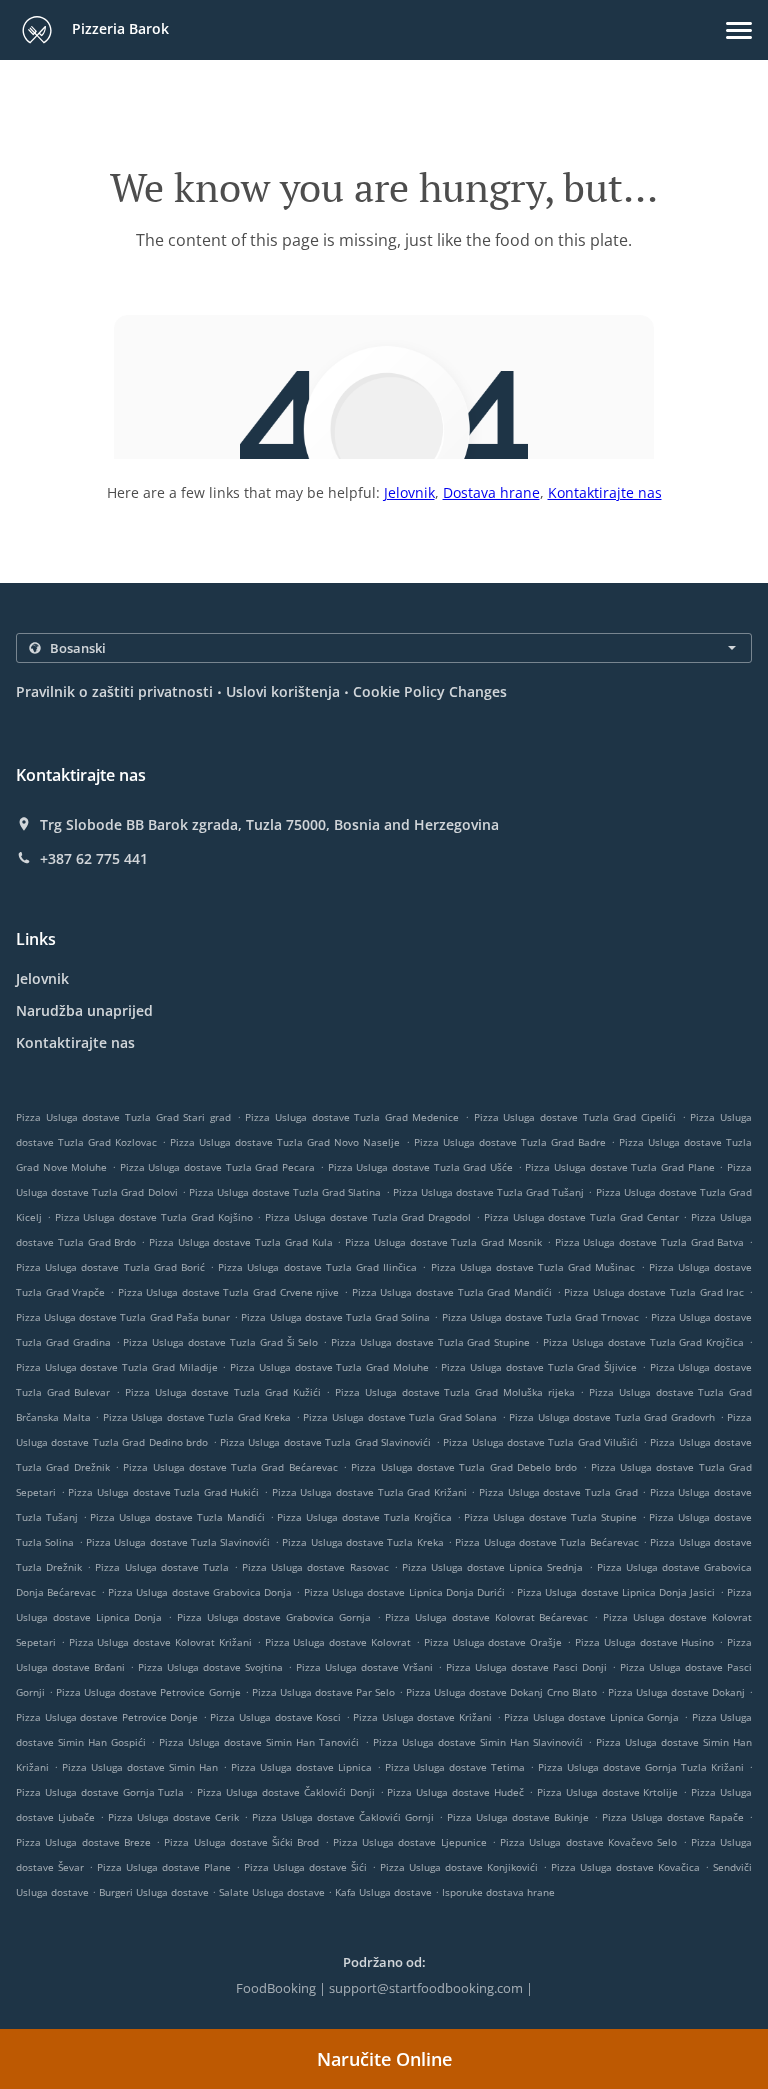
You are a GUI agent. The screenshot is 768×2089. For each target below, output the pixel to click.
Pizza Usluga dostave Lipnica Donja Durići (405, 1592)
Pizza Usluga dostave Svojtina (210, 1667)
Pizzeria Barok (118, 28)
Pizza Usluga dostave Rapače (673, 1817)
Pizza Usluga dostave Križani (422, 1717)
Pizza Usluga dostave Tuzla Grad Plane (619, 1167)
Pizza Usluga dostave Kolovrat (338, 1642)
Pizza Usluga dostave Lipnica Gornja (591, 1717)
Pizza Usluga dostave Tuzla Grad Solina (335, 1317)
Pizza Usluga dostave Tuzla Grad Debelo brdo (464, 1467)
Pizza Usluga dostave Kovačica (625, 1867)
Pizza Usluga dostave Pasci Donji (526, 1667)
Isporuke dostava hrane (498, 1892)
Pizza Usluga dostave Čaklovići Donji (285, 1792)
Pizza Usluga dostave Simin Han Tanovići (259, 1742)
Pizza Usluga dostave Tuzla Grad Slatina (285, 1192)
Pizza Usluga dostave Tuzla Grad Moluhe (329, 1367)
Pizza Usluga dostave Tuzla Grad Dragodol (368, 1217)
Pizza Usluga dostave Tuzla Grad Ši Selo (220, 1342)
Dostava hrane (491, 492)
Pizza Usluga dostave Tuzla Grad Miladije (117, 1367)
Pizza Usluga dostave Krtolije (608, 1792)
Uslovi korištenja (283, 691)
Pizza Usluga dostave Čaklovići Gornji (343, 1817)
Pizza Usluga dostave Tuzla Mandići (177, 1517)
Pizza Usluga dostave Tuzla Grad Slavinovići (325, 1442)
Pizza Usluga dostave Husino (644, 1642)
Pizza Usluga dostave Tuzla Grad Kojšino (154, 1217)
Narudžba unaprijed (84, 1010)
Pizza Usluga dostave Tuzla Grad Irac (654, 1292)
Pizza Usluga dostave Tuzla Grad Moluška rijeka (454, 1392)
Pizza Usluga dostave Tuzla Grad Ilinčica (317, 1267)
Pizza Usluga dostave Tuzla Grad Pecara (217, 1167)
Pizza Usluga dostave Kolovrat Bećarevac (486, 1617)
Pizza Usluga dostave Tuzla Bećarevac (546, 1542)
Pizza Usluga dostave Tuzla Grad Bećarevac (230, 1467)
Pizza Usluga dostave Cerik (173, 1817)
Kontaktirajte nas (605, 492)
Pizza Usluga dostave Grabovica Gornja (274, 1617)
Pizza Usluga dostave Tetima (455, 1767)
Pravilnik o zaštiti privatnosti (114, 691)
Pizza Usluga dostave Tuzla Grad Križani (369, 1492)
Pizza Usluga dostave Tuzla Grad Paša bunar (123, 1317)
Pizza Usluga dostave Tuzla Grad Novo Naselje (285, 1142)
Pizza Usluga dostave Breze (83, 1842)
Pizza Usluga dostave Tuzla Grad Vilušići (540, 1442)
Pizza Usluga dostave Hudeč (455, 1792)
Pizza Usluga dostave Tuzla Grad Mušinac (533, 1267)
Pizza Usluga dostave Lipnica (301, 1767)
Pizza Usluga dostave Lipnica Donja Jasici (616, 1592)
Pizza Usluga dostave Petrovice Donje (107, 1717)
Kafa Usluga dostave (385, 1892)
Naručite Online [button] (384, 2059)
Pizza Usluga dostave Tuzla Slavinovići (178, 1542)
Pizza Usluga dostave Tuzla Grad (558, 1492)
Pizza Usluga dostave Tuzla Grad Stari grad (123, 1117)
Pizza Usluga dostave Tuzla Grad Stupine (430, 1342)
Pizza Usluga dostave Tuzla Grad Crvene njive (229, 1292)
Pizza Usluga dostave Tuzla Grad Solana (400, 1417)
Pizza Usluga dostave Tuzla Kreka (362, 1542)
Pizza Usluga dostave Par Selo (323, 1692)
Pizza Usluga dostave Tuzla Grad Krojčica (643, 1342)
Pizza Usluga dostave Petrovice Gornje (148, 1692)
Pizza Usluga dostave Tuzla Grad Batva (650, 1242)
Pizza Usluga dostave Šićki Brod (241, 1842)
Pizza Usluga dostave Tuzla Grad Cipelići (575, 1117)
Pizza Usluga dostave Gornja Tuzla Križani (641, 1767)
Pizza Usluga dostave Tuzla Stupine (550, 1517)
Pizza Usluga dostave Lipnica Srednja (493, 1567)
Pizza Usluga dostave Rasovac (315, 1567)
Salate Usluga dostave (273, 1892)
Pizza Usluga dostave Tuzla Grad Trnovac (541, 1317)
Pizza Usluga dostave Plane (164, 1867)
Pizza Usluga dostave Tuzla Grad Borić (110, 1267)
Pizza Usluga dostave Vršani (364, 1667)
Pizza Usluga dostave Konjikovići (459, 1867)
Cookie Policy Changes (430, 691)
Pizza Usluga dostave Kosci (275, 1717)
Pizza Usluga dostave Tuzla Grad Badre (510, 1142)
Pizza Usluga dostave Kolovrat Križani (160, 1642)
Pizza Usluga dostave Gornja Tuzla (100, 1792)
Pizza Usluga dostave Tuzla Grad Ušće (420, 1167)
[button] (739, 30)
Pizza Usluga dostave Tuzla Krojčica (364, 1517)
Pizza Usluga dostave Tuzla (161, 1567)
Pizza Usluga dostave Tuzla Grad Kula (241, 1242)
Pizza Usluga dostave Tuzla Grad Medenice (352, 1117)
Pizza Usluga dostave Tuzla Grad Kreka (197, 1417)
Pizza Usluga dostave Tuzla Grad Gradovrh (612, 1417)
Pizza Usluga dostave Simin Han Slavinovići (478, 1742)
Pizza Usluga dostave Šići (305, 1867)
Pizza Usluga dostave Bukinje (518, 1817)
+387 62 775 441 (94, 859)
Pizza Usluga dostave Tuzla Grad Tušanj (489, 1192)
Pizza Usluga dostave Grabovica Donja (200, 1592)
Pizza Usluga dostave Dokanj (676, 1692)
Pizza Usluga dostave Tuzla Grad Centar (581, 1217)
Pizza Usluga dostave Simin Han (140, 1767)
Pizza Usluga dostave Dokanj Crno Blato (501, 1692)
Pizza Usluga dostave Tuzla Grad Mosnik (443, 1242)
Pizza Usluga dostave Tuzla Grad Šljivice (539, 1367)
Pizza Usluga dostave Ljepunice (410, 1842)
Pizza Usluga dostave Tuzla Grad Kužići (223, 1392)
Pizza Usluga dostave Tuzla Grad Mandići (452, 1292)
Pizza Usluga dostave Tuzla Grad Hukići (163, 1492)
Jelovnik (409, 492)
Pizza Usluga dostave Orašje (493, 1642)
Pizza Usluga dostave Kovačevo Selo (588, 1842)
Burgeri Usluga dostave (155, 1892)
